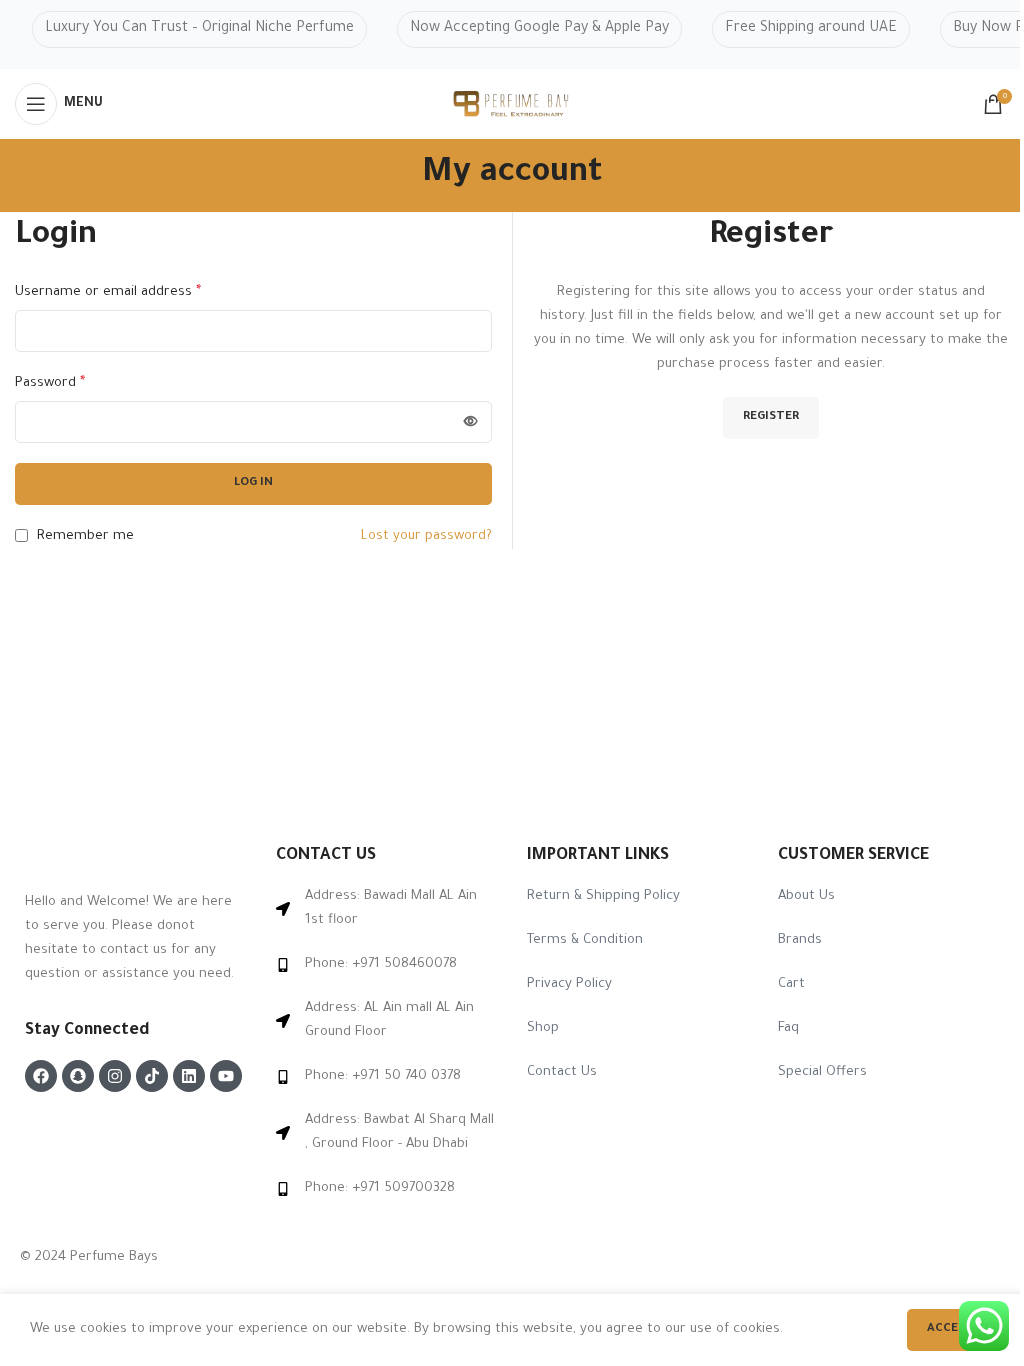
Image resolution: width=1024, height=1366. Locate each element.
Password (50, 384)
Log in (253, 483)
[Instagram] (115, 1076)
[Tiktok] (152, 1076)
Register (771, 417)
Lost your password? (426, 536)
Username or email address (108, 293)
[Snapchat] (78, 1076)
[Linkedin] (189, 1076)
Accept (950, 1329)
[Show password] (471, 422)
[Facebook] (41, 1076)
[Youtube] (226, 1076)
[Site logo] (512, 104)
